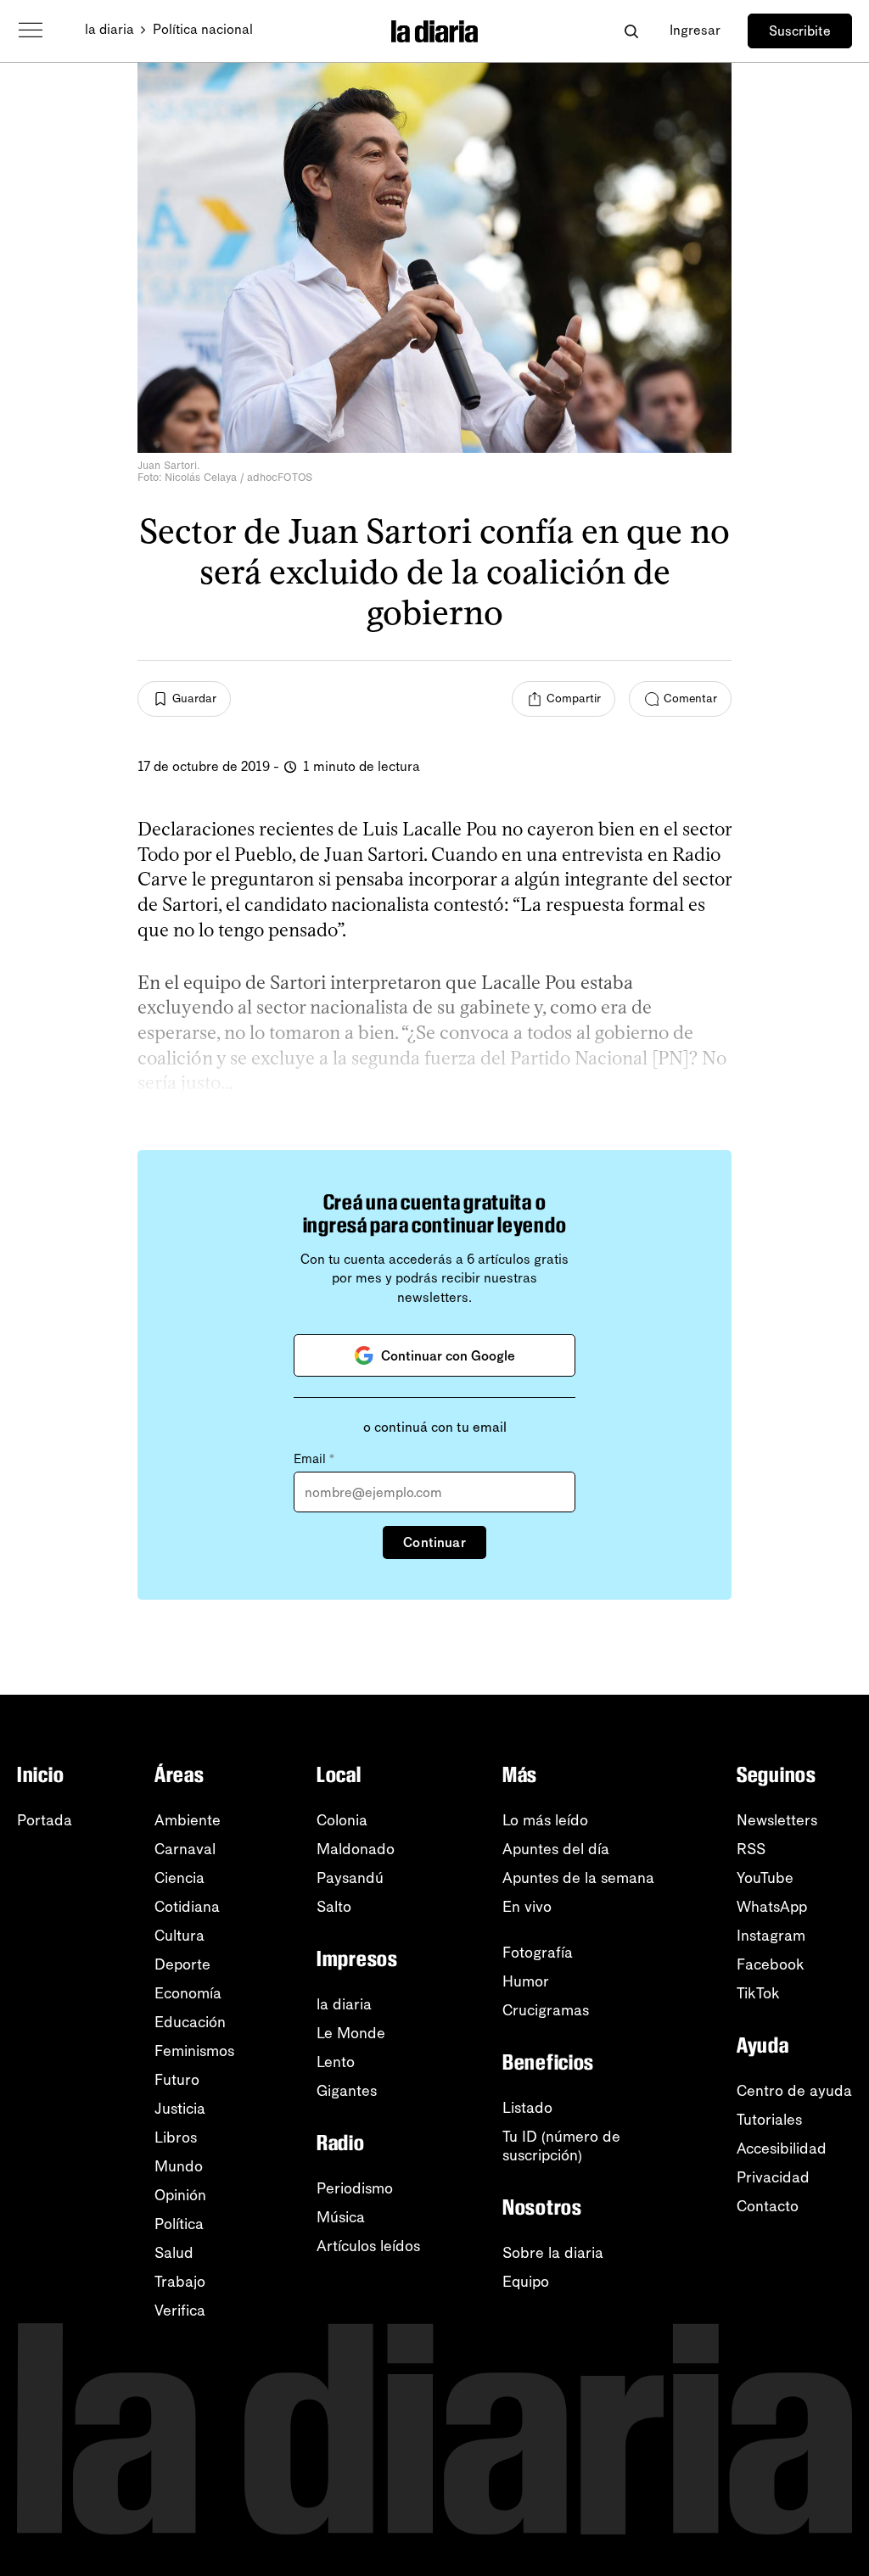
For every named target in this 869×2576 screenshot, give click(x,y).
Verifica (180, 2311)
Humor (526, 1981)
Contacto (768, 2206)
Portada (45, 1820)
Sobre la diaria (553, 2253)
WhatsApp (772, 1907)
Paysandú (350, 1878)
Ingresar (695, 30)
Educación (190, 2022)
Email (314, 1459)
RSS (751, 1849)
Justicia (180, 2109)
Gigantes (347, 2091)
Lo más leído (545, 1820)
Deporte (182, 1964)
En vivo (527, 1907)
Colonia (342, 1820)
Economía (188, 1993)
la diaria (109, 29)
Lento (336, 2062)
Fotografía (538, 1953)
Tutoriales (769, 2120)
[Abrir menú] (31, 31)
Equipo (526, 2282)
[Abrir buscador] (631, 31)
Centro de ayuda (794, 2091)
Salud (174, 2253)
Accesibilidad (782, 2149)
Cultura (179, 1936)
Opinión (180, 2195)
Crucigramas (546, 2010)
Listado (527, 2108)
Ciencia (179, 1878)
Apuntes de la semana (578, 1878)
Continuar (434, 1542)
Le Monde (351, 2033)
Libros (176, 2137)
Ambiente (188, 1820)
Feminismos (194, 2051)
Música (341, 2217)
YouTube (765, 1878)
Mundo (179, 2166)
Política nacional (203, 29)
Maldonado (356, 1849)
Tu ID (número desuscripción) (561, 2146)
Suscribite (800, 31)
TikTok (758, 1993)
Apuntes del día (556, 1849)
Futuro (177, 2080)
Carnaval (185, 1849)
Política (179, 2224)
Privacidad (773, 2177)
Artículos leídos (368, 2246)
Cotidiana (187, 1907)
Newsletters (777, 1820)
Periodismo (355, 2188)
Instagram (771, 1936)
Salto (334, 1907)
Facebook (771, 1964)
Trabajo (180, 2282)
